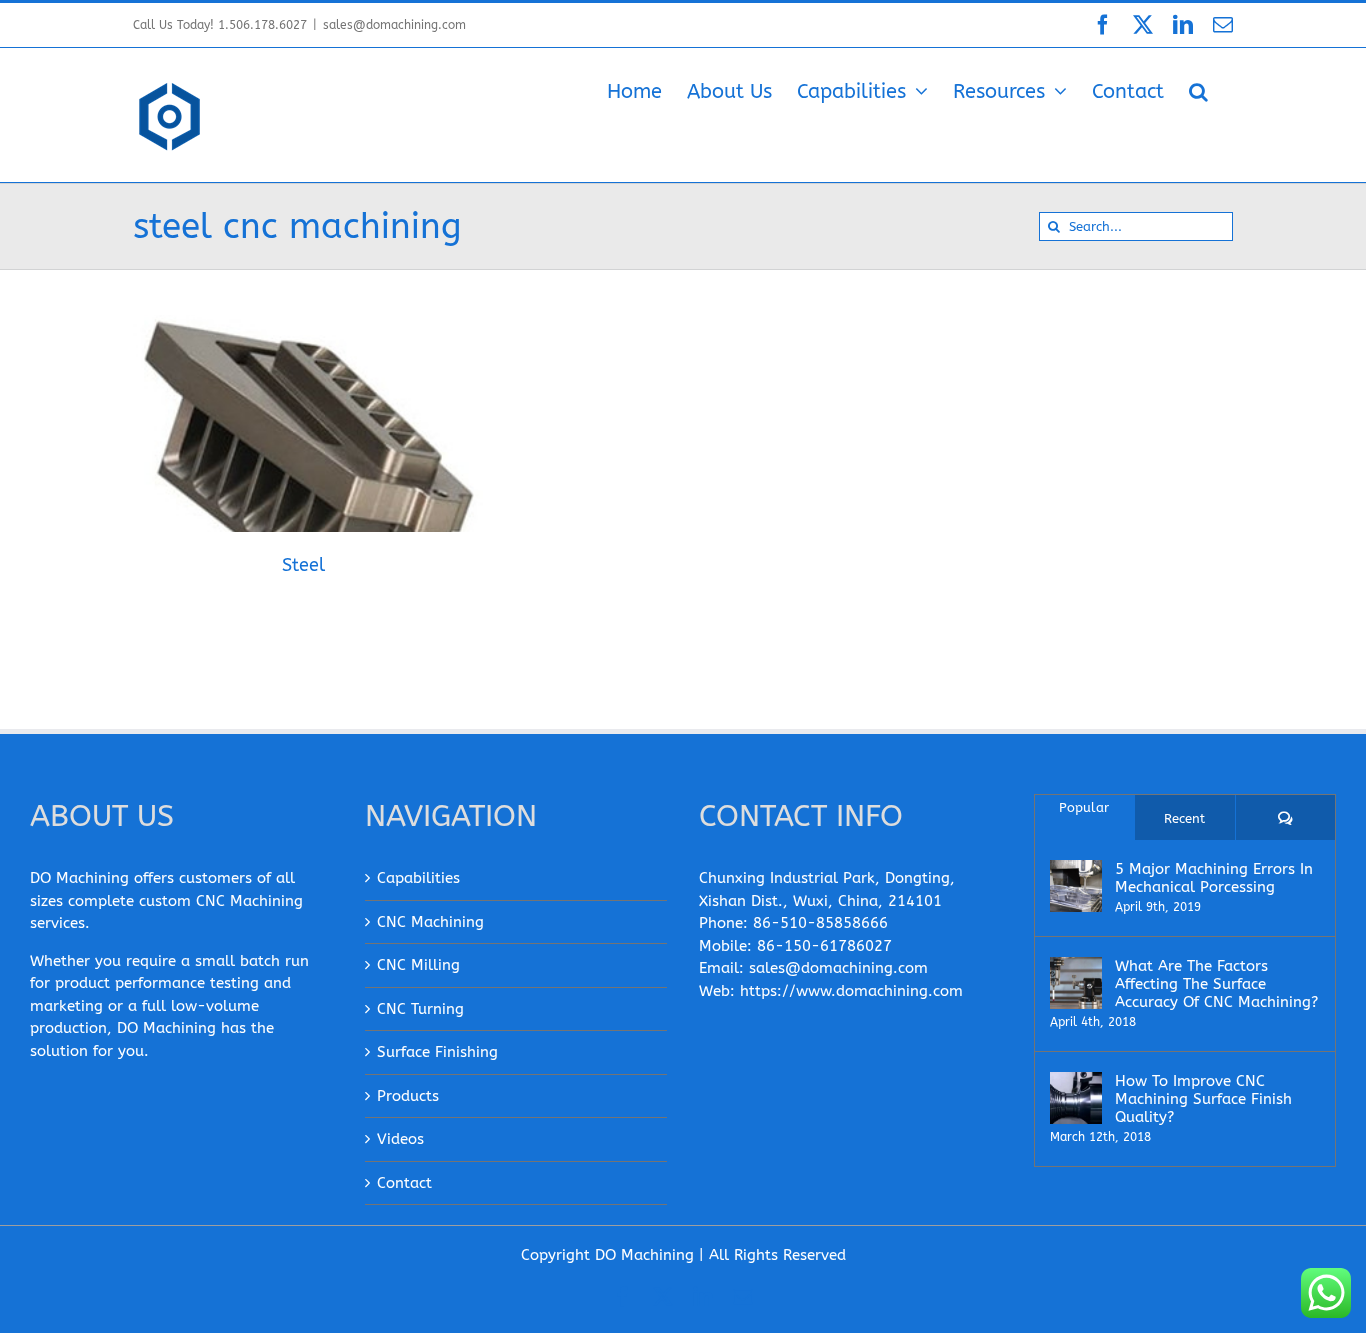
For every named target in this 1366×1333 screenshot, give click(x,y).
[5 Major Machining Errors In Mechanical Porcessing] (1076, 886)
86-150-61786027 (824, 946)
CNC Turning (420, 1009)
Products (408, 1096)
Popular (1084, 807)
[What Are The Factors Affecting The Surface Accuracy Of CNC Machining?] (1076, 983)
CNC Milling (418, 965)
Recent (1184, 818)
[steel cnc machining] (303, 462)
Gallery (329, 446)
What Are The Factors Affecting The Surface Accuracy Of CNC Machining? (1216, 984)
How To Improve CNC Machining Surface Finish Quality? (1203, 1099)
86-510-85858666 (820, 923)
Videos (400, 1139)
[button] (1198, 90)
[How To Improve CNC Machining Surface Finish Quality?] (1076, 1098)
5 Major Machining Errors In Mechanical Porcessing (1214, 878)
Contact (404, 1183)
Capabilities (418, 878)
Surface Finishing (437, 1052)
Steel (277, 446)
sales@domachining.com (394, 25)
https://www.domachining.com (851, 991)
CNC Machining (430, 922)
